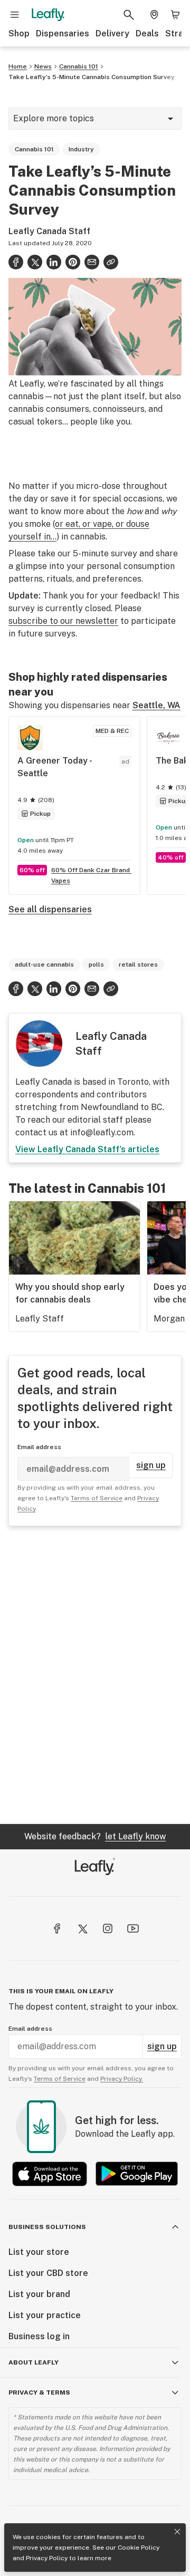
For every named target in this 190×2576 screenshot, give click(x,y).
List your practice (45, 2315)
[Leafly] (48, 15)
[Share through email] (92, 262)
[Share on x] (35, 262)
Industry (81, 149)
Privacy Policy (47, 2558)
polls (96, 964)
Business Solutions (47, 2227)
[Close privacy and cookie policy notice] (177, 2532)
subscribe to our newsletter (63, 621)
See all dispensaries (50, 909)
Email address (39, 1447)
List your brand (39, 2294)
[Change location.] (154, 15)
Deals (147, 33)
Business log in (39, 2336)
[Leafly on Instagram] (108, 1928)
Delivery (112, 33)
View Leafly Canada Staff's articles (87, 1149)
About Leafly (34, 2362)
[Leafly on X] (82, 1928)
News (43, 66)
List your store (39, 2252)
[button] (111, 262)
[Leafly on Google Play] (137, 2174)
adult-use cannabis (44, 964)
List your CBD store (48, 2273)
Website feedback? (95, 1836)
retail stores (138, 964)
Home (18, 66)
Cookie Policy (139, 2548)
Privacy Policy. (122, 2079)
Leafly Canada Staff (49, 231)
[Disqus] (95, 1675)
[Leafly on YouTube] (133, 1928)
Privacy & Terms (39, 2392)
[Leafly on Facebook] (57, 1928)
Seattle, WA (156, 705)
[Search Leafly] (129, 15)
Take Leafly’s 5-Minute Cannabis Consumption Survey (92, 77)
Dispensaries (63, 33)
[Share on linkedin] (54, 262)
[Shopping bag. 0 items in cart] (175, 15)
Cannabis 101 (79, 66)
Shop (19, 33)
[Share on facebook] (16, 262)
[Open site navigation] (15, 15)
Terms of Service (97, 1498)
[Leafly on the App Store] (50, 2174)
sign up (151, 1465)
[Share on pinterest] (73, 262)
